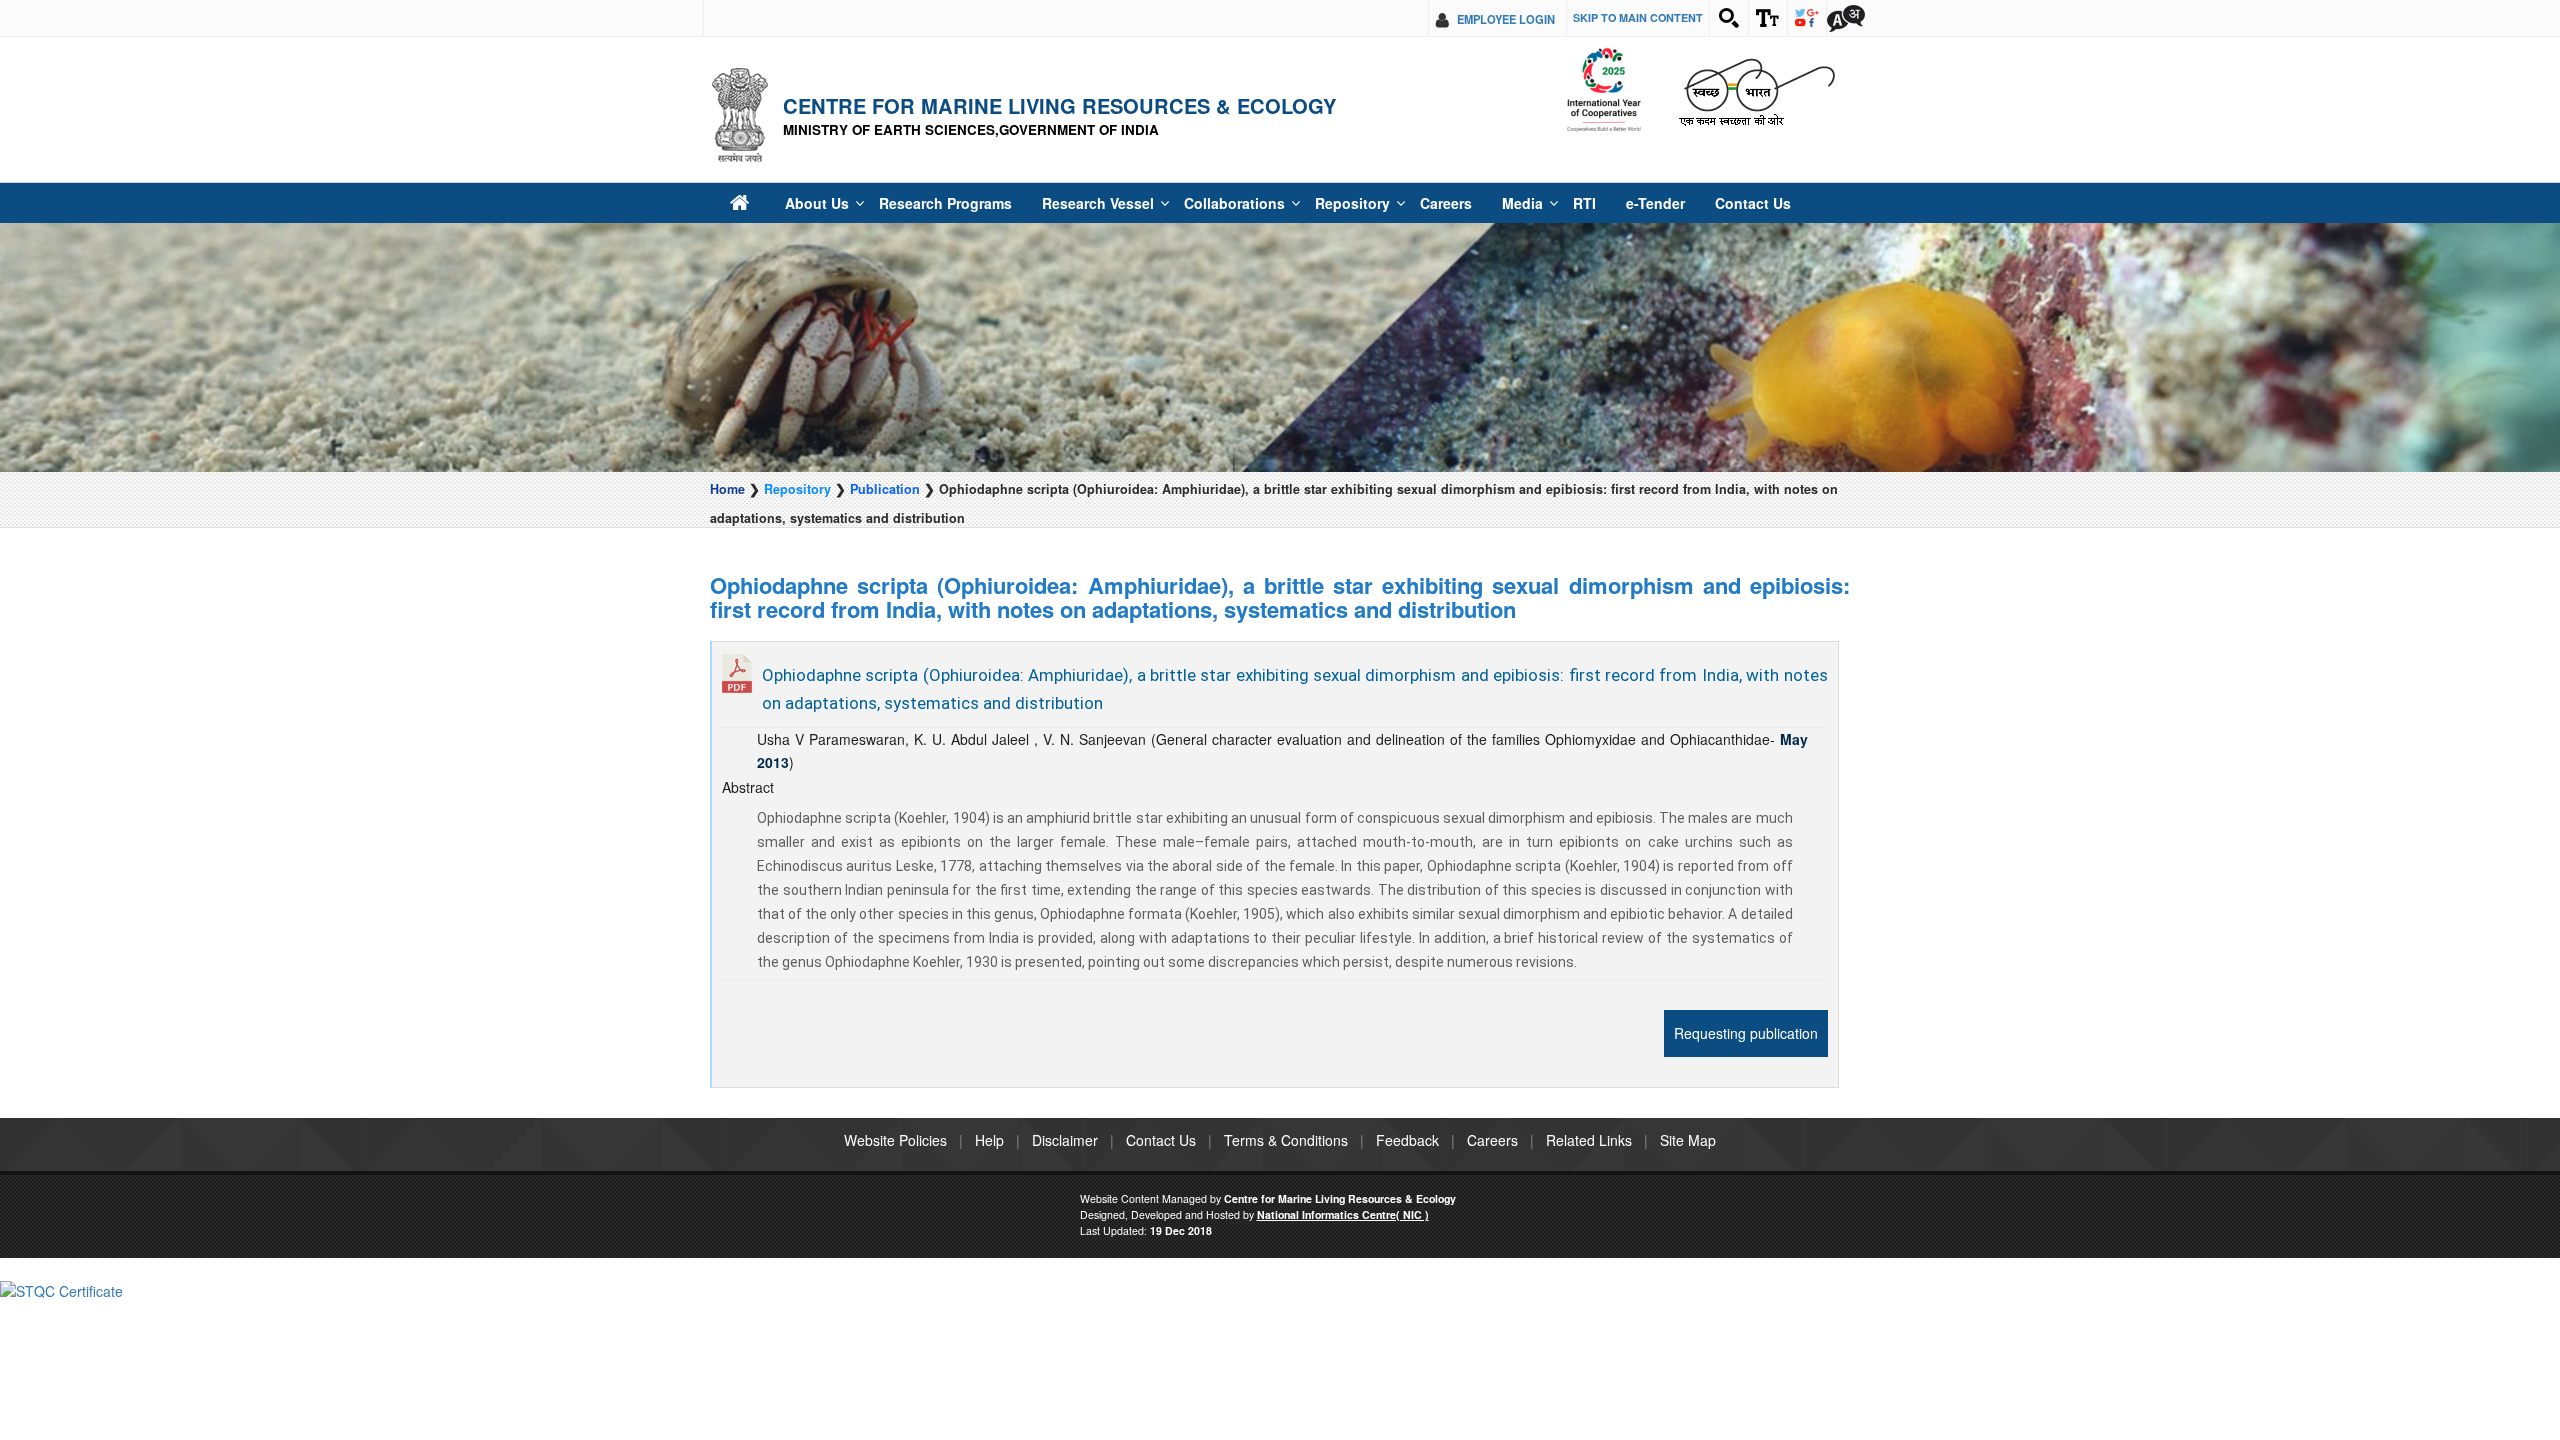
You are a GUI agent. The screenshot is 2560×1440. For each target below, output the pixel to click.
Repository (1282, 203)
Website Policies (895, 1140)
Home (727, 489)
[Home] (738, 202)
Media (1438, 203)
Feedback (1407, 1140)
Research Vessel (1059, 203)
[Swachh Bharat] (1603, 90)
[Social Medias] (1807, 18)
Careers (1367, 203)
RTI (1494, 203)
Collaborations (1179, 203)
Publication (885, 489)
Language (1846, 18)
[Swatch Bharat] (1756, 90)
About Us (808, 203)
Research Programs (923, 203)
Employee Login (1506, 19)
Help (989, 1140)
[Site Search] (1729, 18)
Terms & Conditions (1286, 1140)
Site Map (1688, 1140)
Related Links (1589, 1140)
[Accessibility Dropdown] (1768, 18)
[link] (61, 1288)
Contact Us (1645, 203)
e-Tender (1558, 203)
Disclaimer (1065, 1140)
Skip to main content (1638, 17)
